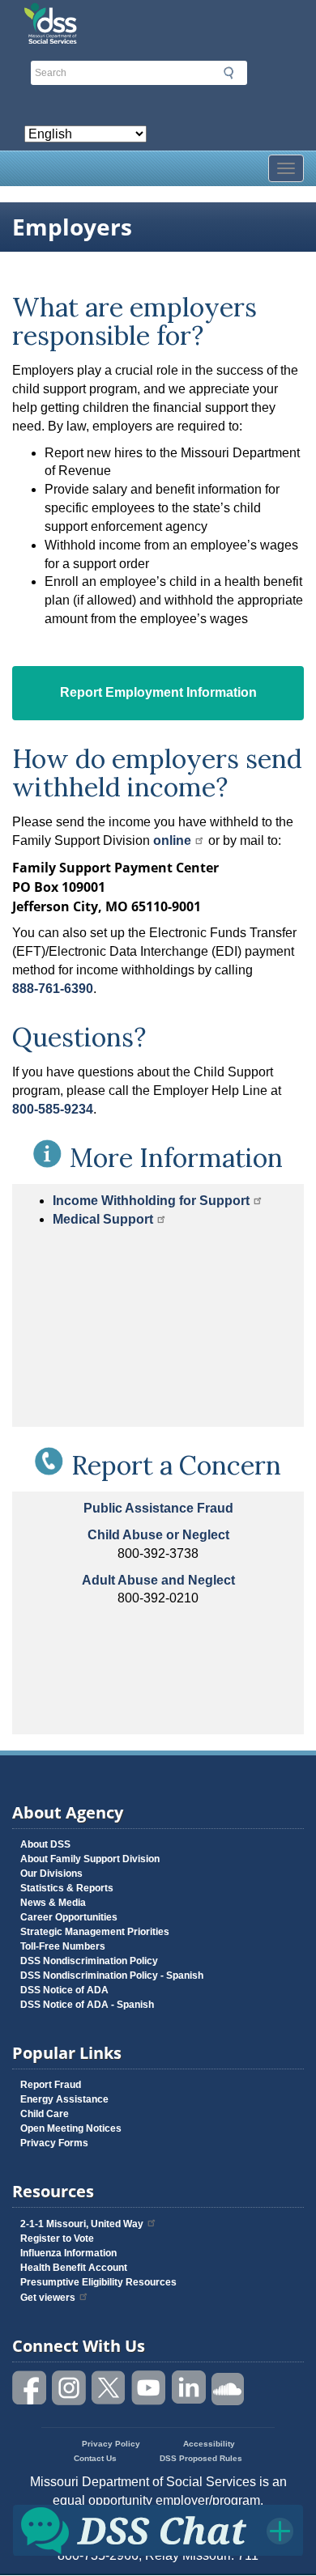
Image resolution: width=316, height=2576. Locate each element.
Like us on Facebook (30, 2388)
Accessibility (209, 2444)
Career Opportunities (69, 1917)
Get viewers (48, 2298)
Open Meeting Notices (71, 2128)
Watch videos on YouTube (149, 2388)
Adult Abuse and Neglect (158, 1580)
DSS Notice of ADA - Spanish (87, 2005)
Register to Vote (57, 2239)
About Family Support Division (90, 1859)
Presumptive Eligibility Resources (98, 2282)
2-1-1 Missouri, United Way (82, 2224)
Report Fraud (51, 2085)
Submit (228, 73)
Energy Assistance (64, 2099)
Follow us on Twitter (109, 2388)
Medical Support (103, 1219)
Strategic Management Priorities (95, 1932)
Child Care (45, 2114)
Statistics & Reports (67, 1888)
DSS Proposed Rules (201, 2458)
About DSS (45, 1844)
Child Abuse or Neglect (158, 1535)
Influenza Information (68, 2253)
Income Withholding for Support (151, 1201)
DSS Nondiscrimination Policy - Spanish (112, 1975)
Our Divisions (51, 1874)
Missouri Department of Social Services (158, 18)
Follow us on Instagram (70, 2388)
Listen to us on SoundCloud (228, 2388)
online (172, 840)
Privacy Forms (54, 2143)
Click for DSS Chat (158, 2529)
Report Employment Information (158, 692)
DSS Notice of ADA (64, 1990)
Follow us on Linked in (189, 2388)
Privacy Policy (111, 2444)
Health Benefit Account (74, 2268)
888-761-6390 (53, 989)
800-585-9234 (53, 1109)
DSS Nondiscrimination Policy (89, 1961)
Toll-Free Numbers (63, 1946)
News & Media (53, 1903)
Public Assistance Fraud (158, 1508)
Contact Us (95, 2458)
